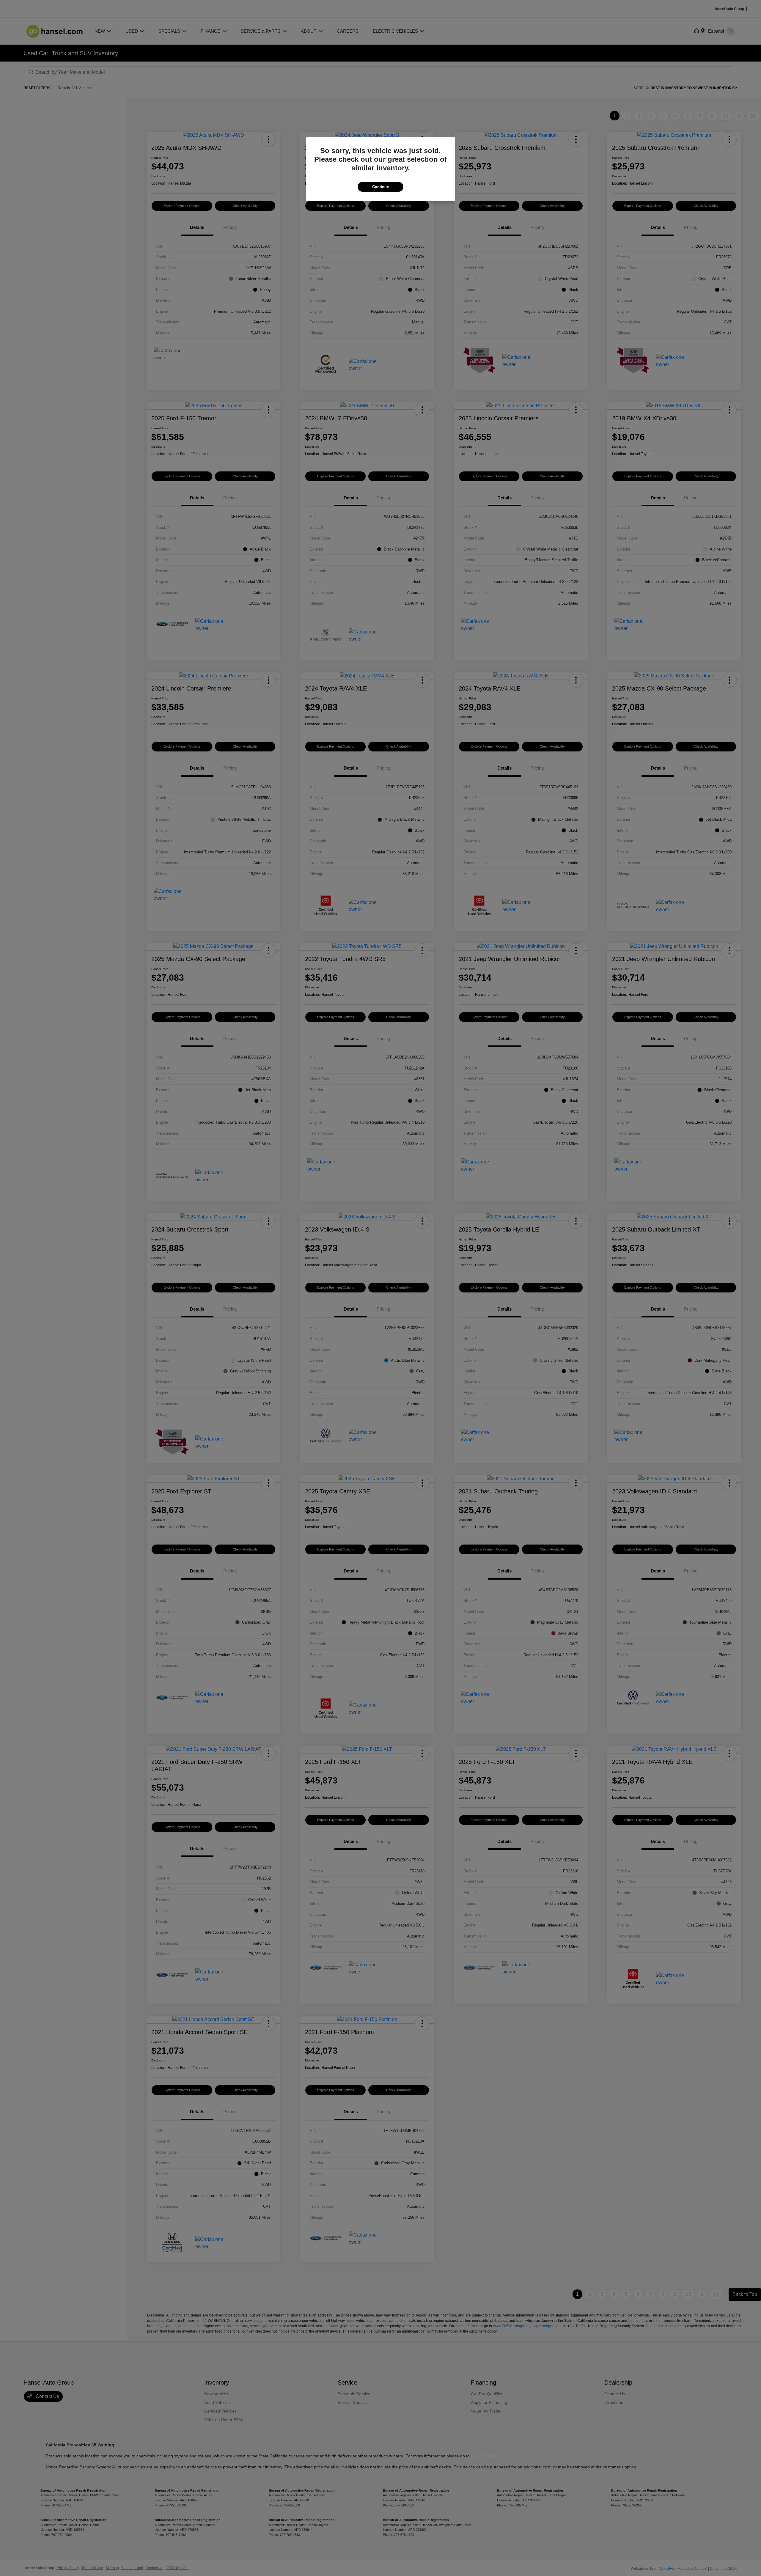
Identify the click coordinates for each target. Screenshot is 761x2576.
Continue (380, 187)
